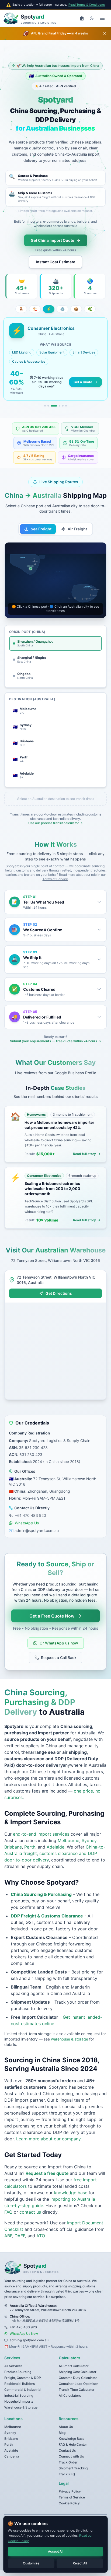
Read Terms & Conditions (87, 5)
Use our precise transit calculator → (55, 823)
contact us (30, 2212)
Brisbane (13, 1847)
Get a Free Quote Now (52, 1616)
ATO (40, 2236)
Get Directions (59, 1293)
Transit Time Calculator (77, 2390)
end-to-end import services (41, 1834)
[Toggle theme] (92, 18)
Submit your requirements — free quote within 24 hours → (55, 1041)
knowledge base (71, 2193)
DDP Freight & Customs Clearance (47, 1916)
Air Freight (77, 529)
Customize (31, 2563)
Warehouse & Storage (21, 2407)
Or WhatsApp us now (59, 1643)
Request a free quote (47, 2173)
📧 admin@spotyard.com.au (34, 1530)
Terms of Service (55, 879)
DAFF (19, 2236)
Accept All (56, 2551)
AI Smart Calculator (74, 2366)
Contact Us (67, 2450)
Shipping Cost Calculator (78, 2372)
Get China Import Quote (52, 240)
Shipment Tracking (73, 2468)
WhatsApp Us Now (24, 2334)
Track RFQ (67, 2474)
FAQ (8, 2212)
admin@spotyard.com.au (29, 2340)
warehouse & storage (70, 2039)
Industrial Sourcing (19, 2395)
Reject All (80, 2563)
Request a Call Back (59, 1658)
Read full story (84, 1154)
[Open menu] (102, 18)
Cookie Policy (69, 2503)
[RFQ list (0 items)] (82, 18)
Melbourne (68, 1840)
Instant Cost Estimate (55, 262)
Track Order (68, 2462)
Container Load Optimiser (78, 2384)
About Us (66, 2427)
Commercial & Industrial (23, 2390)
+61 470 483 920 (30, 1515)
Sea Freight (41, 529)
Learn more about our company (48, 2139)
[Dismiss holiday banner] (105, 33)
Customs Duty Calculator (78, 2378)
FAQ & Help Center (73, 2444)
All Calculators (70, 2395)
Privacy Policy (70, 2491)
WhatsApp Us (27, 1523)
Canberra (12, 2456)
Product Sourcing (18, 2372)
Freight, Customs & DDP (23, 2378)
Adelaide (55, 1847)
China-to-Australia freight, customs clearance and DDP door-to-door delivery (55, 1853)
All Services (13, 2366)
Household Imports (19, 2401)
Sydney (89, 1840)
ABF (8, 2236)
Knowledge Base (72, 2439)
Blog (62, 2433)
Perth (30, 1847)
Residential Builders (20, 2384)
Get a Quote (83, 382)
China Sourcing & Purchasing (41, 1894)
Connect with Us (71, 2456)
